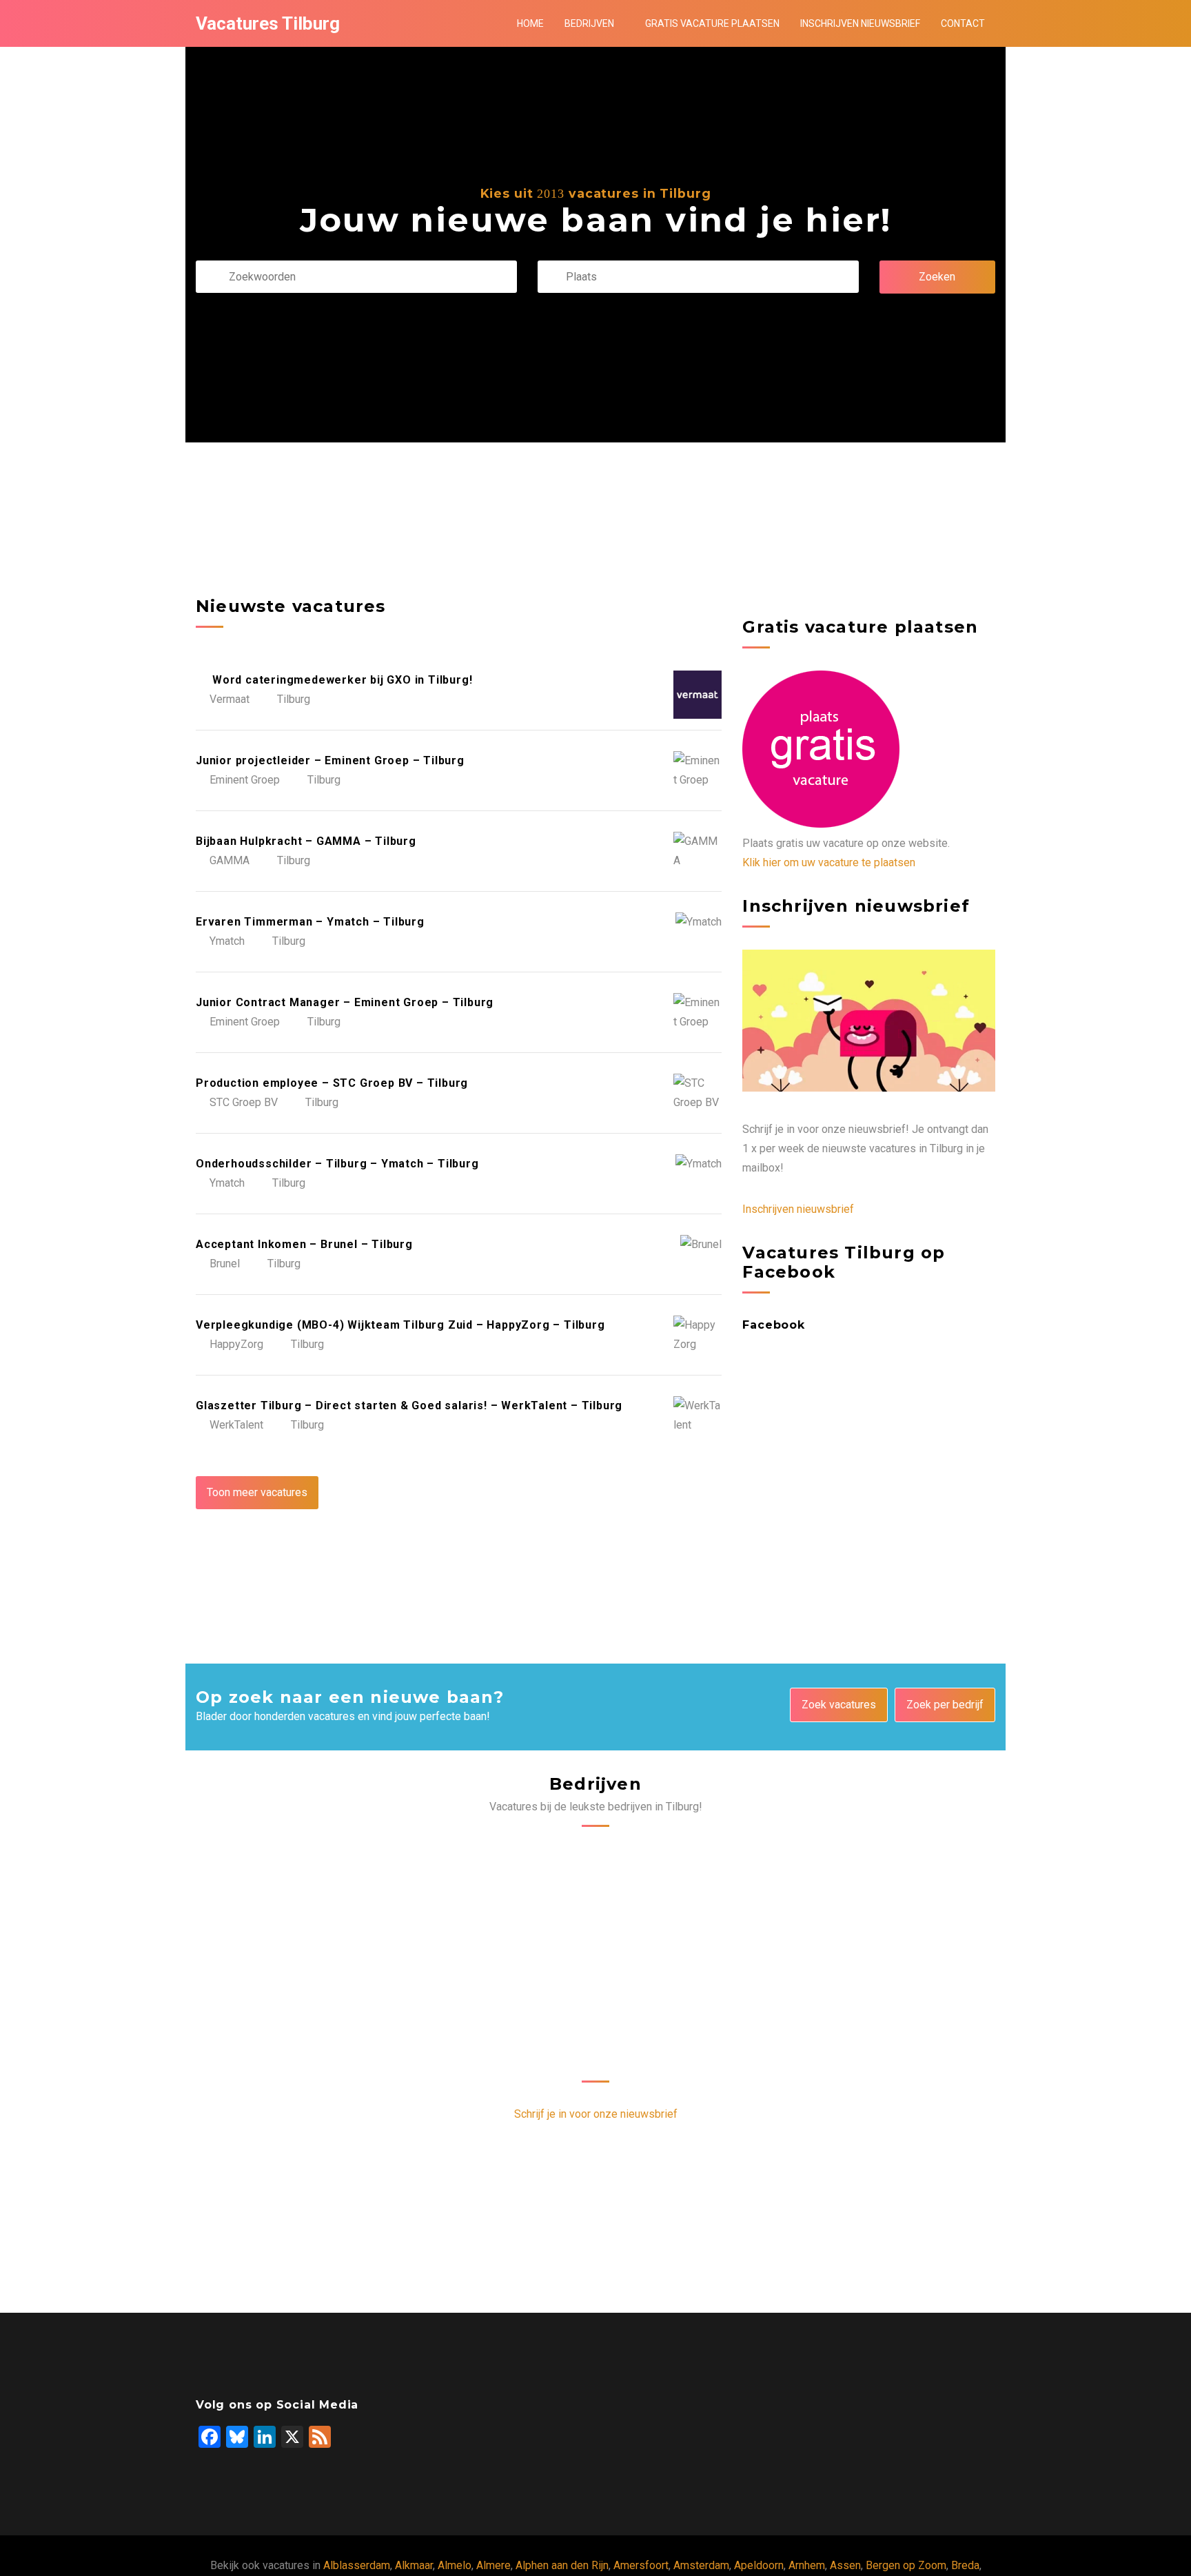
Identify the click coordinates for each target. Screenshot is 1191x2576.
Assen (845, 2565)
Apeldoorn (759, 2565)
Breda (965, 2565)
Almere (493, 2565)
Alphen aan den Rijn (562, 2565)
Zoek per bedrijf (945, 1705)
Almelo (455, 2565)
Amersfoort (641, 2565)
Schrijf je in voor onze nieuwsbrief (596, 2114)
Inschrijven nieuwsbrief (860, 23)
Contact (963, 23)
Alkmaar (414, 2565)
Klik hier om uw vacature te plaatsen (829, 862)
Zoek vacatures (839, 1705)
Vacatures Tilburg (268, 23)
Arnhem (807, 2565)
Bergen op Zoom (906, 2565)
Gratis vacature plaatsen (712, 23)
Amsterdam (701, 2565)
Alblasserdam (357, 2565)
